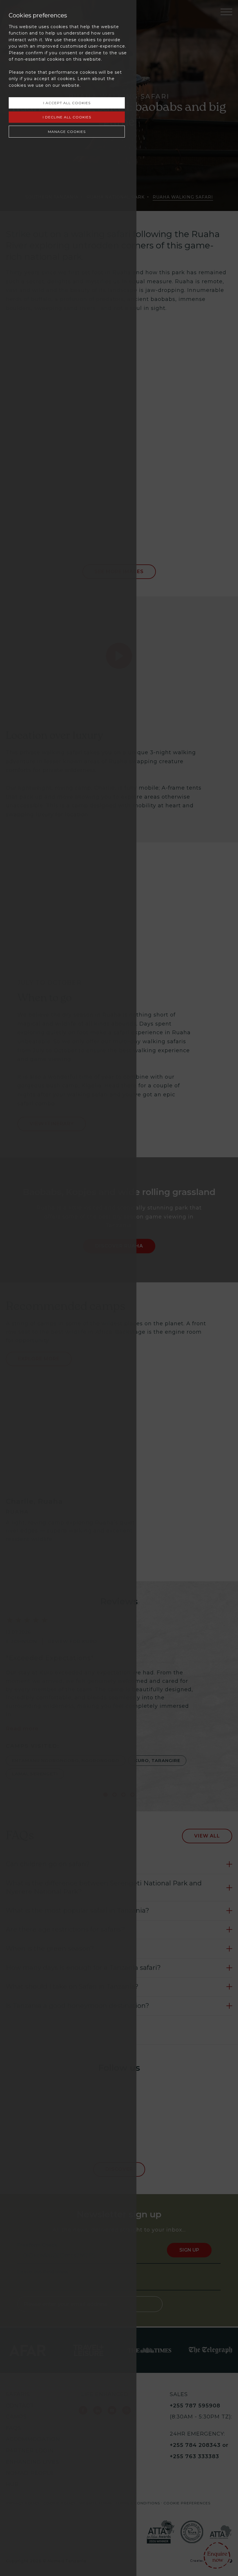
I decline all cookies (67, 117)
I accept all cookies (67, 103)
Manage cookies (67, 132)
